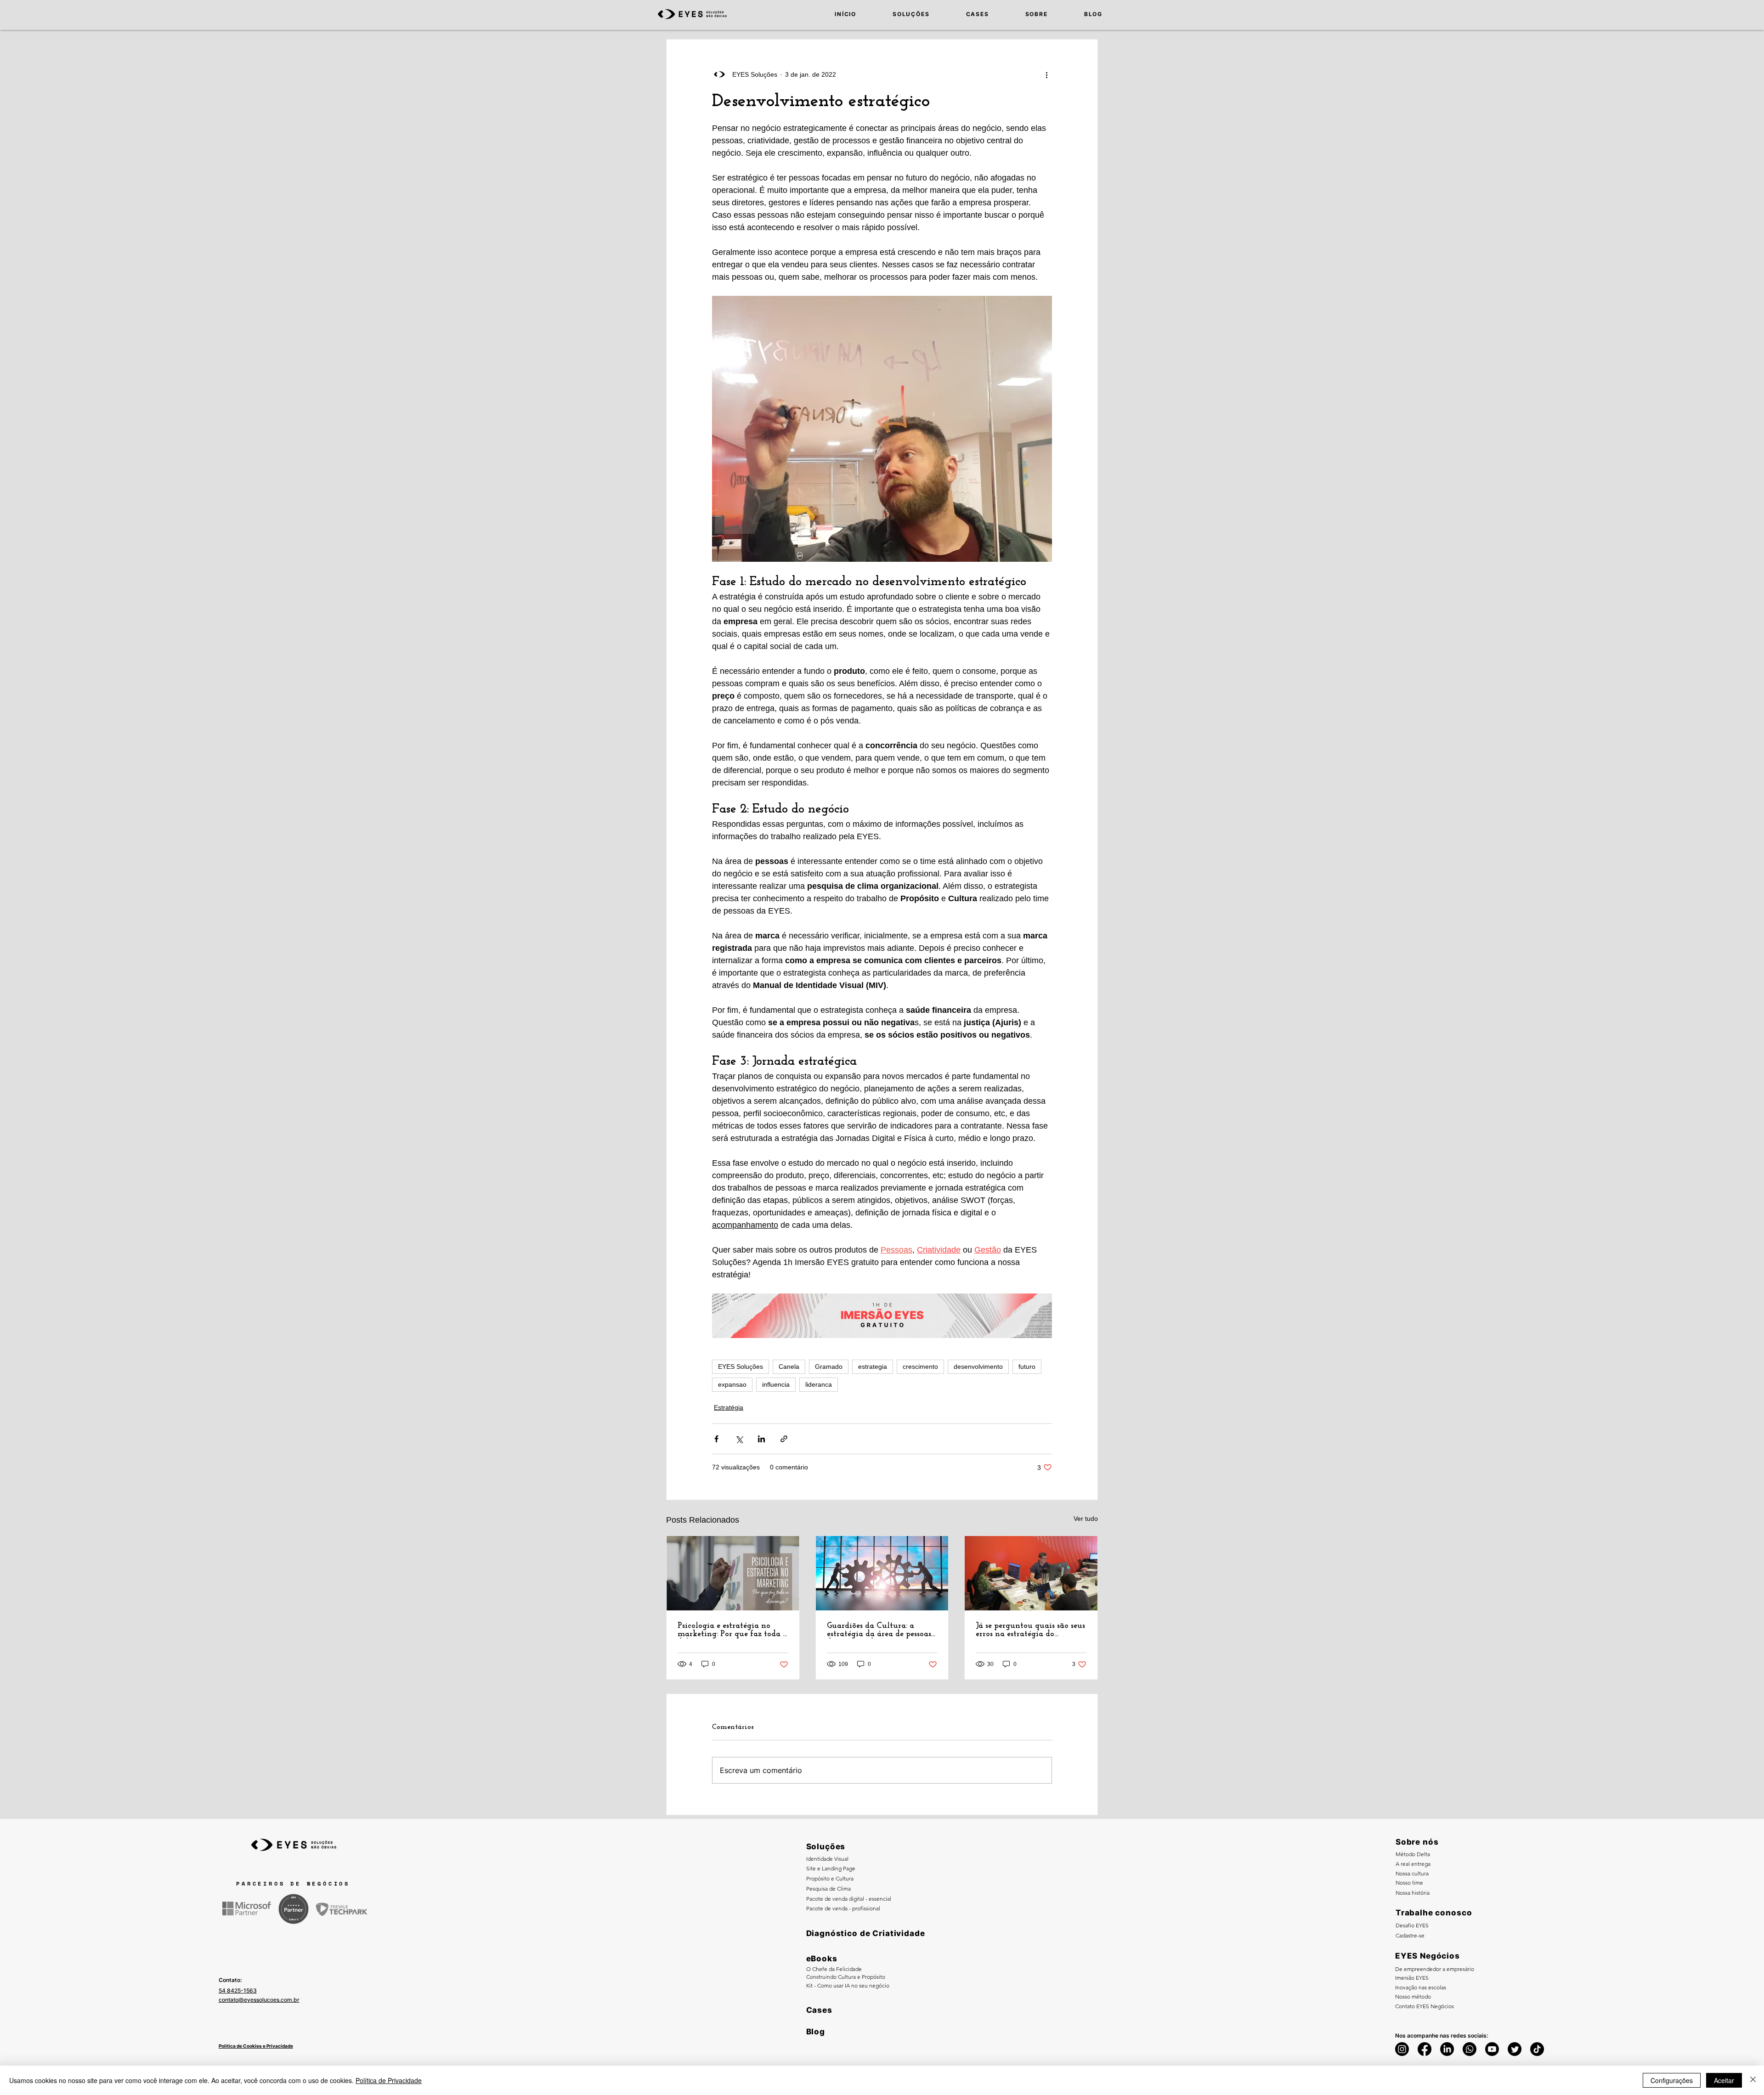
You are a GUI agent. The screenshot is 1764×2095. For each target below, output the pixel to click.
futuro (1027, 1367)
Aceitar (1724, 2080)
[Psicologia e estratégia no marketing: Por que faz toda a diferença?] (733, 1573)
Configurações (1672, 2080)
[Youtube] (1492, 2049)
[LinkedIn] (1447, 2049)
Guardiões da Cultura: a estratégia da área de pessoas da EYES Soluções (879, 1630)
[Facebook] (1425, 2049)
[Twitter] (1515, 2049)
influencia (776, 1384)
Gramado (829, 1367)
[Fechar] (1753, 2080)
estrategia (873, 1367)
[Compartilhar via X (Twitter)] (739, 1439)
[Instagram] (1402, 2049)
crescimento (920, 1367)
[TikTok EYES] (1537, 2049)
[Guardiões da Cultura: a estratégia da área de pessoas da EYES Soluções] (882, 1573)
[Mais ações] (1046, 74)
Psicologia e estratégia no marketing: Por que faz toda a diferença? (732, 1630)
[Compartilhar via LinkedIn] (761, 1439)
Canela (789, 1367)
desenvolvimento (978, 1367)
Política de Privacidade (389, 2080)
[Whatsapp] (1470, 2049)
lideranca (819, 1384)
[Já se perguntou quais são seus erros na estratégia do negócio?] (1031, 1573)
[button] (899, 14)
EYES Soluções (741, 1367)
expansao (732, 1384)
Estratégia (729, 1407)
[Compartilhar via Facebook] (716, 1439)
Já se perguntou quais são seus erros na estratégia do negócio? (1030, 1630)
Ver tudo (1086, 1519)
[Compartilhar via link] (784, 1439)
